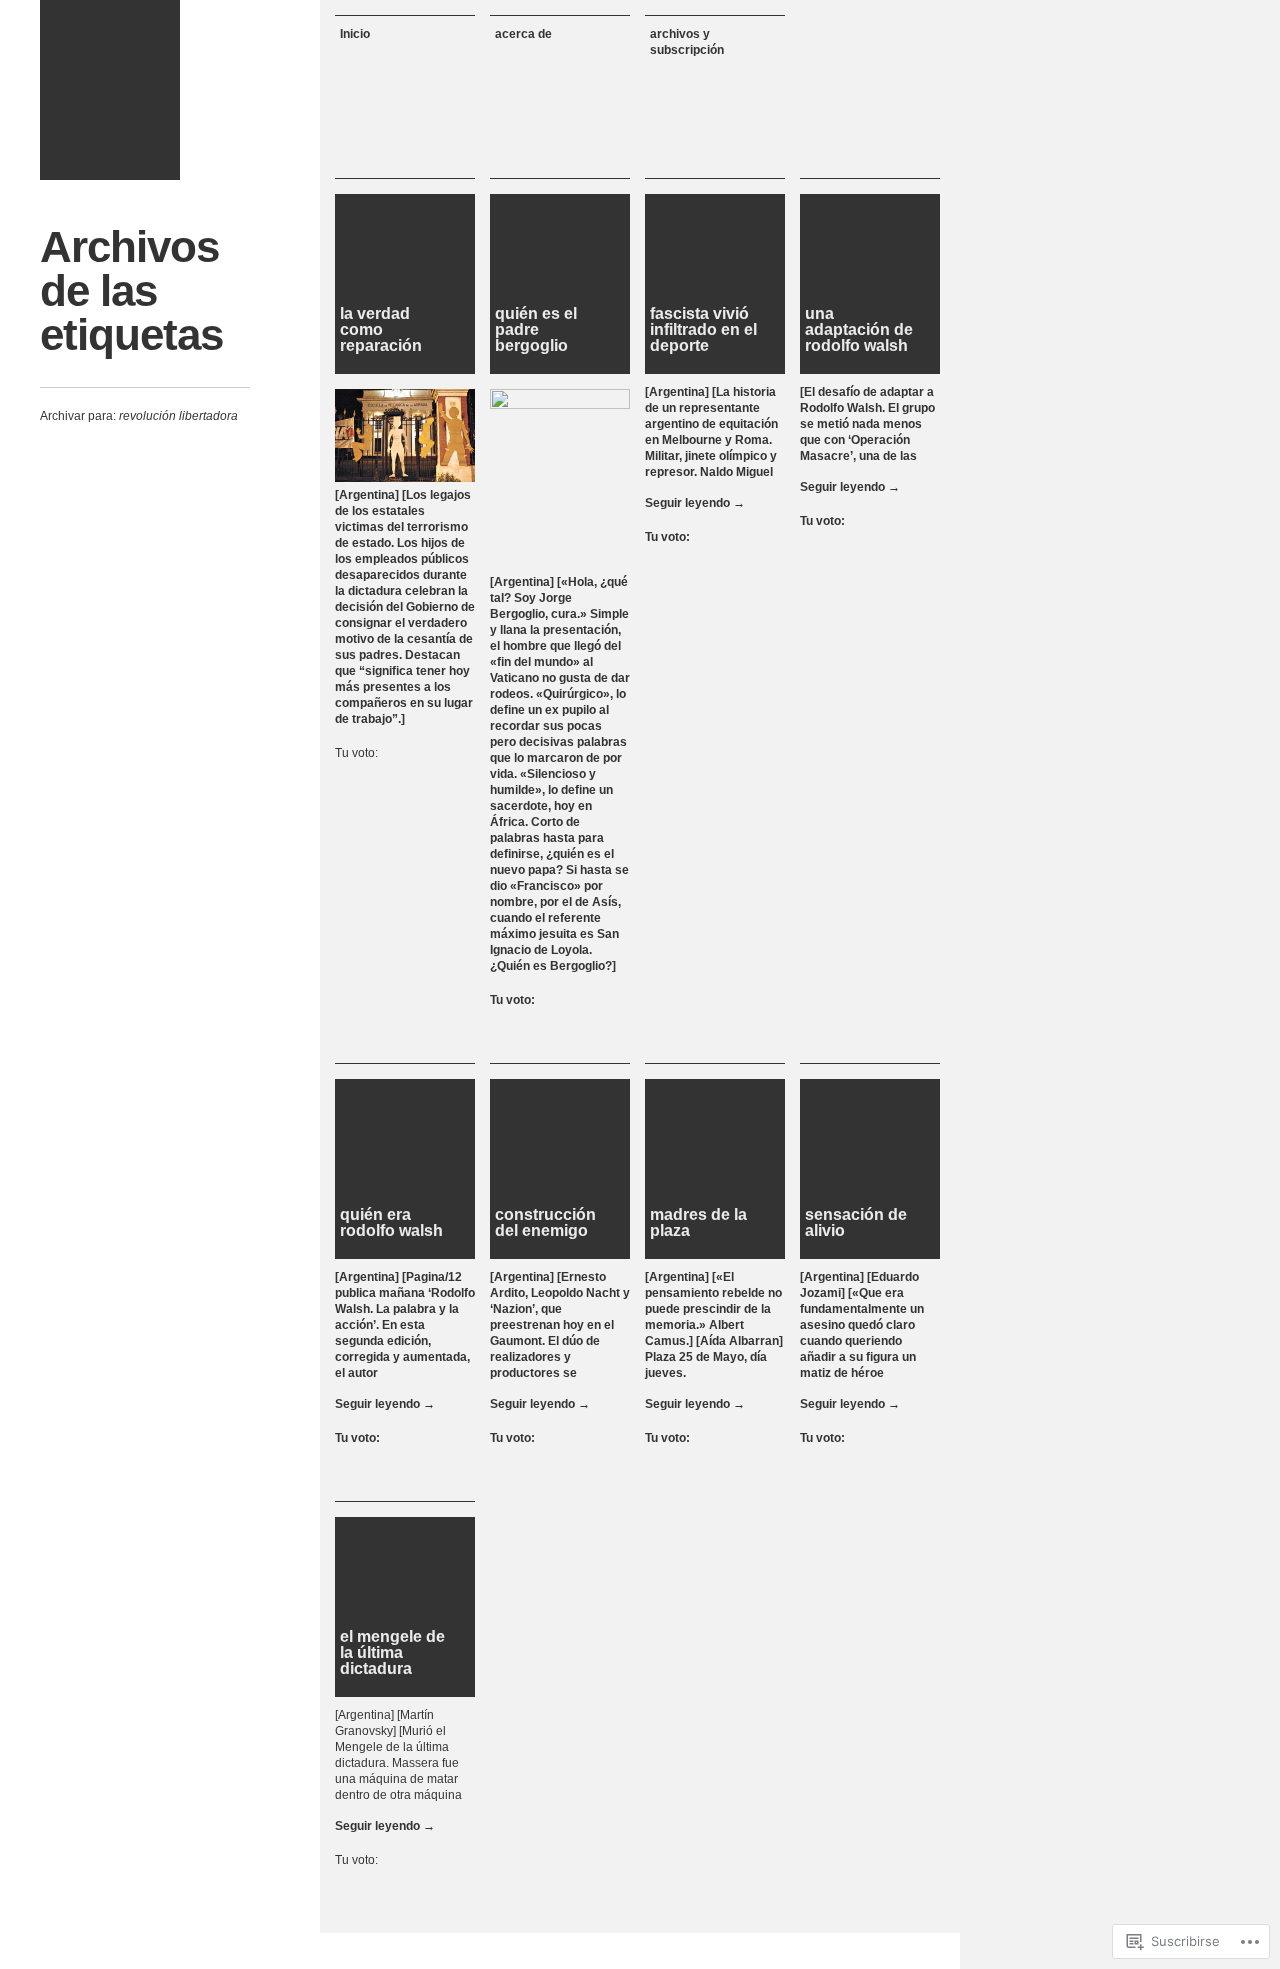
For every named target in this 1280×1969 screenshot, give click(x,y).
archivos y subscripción (687, 42)
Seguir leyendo (695, 503)
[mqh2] (110, 90)
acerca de (523, 34)
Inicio (355, 34)
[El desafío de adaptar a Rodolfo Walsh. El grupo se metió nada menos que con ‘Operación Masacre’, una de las (867, 424)
